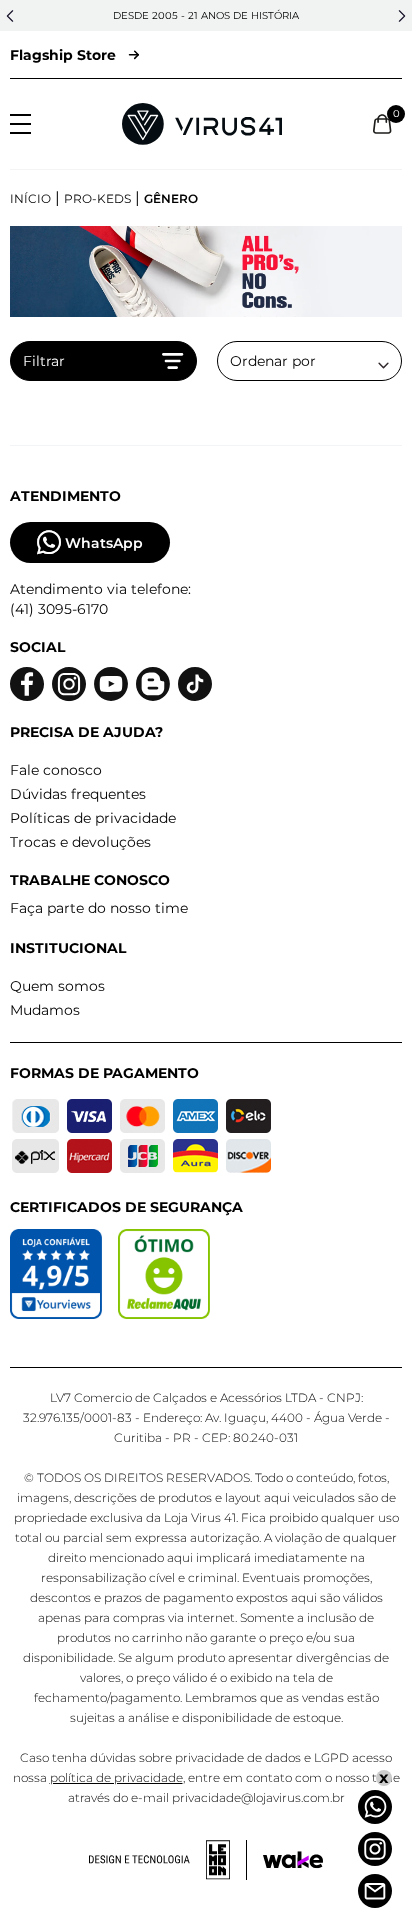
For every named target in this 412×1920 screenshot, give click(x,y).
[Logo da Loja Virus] (202, 124)
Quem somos (57, 986)
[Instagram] (375, 1849)
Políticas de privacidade (93, 818)
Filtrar (44, 361)
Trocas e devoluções (80, 842)
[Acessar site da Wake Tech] (293, 1860)
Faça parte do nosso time (99, 908)
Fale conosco (56, 770)
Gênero (171, 198)
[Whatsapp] (375, 1807)
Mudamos (45, 1010)
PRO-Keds (97, 198)
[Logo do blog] (153, 684)
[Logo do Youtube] (111, 684)
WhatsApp (104, 543)
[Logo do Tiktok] (195, 684)
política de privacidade (116, 1777)
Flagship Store (63, 55)
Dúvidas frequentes (78, 794)
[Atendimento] (375, 1891)
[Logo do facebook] (27, 684)
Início (30, 198)
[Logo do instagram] (69, 684)
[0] (382, 124)
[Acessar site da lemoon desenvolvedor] (168, 1860)
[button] (10, 16)
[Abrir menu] (20, 124)
